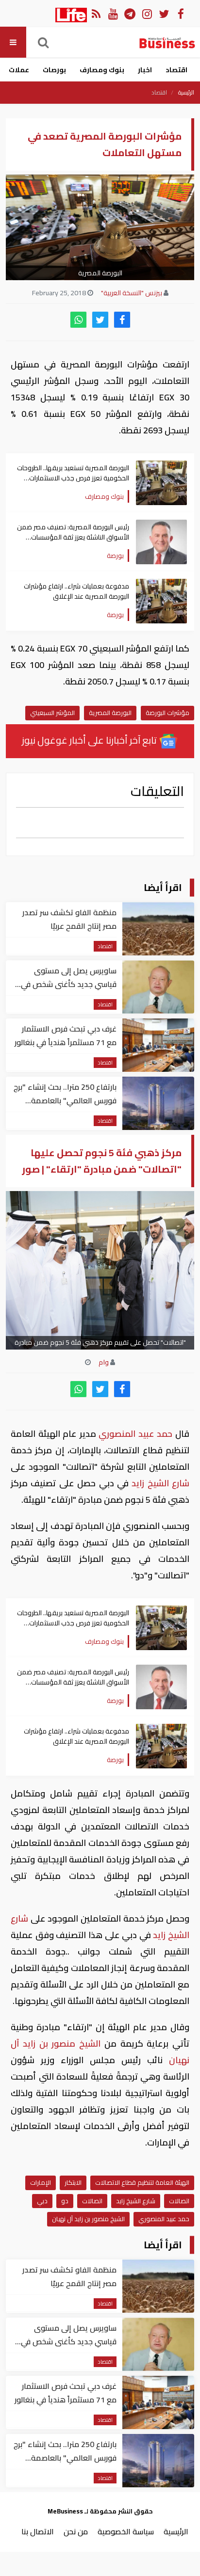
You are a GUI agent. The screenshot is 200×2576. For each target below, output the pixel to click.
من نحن (76, 2531)
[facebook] (122, 320)
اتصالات (179, 2201)
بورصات (54, 70)
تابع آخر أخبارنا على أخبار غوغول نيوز (90, 740)
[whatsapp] (78, 320)
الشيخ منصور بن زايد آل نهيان (88, 2219)
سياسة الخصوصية (126, 2531)
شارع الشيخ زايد (159, 1483)
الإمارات (41, 2182)
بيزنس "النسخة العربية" (132, 293)
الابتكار (73, 2182)
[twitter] (100, 320)
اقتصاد (176, 70)
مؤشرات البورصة (167, 713)
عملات (19, 70)
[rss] (96, 13)
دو (65, 2201)
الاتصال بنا (38, 2531)
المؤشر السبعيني (52, 713)
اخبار (145, 70)
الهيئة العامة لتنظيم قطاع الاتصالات (142, 2182)
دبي (42, 2201)
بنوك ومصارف (102, 70)
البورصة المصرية (110, 713)
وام (104, 1362)
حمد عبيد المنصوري (136, 1434)
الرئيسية (186, 93)
